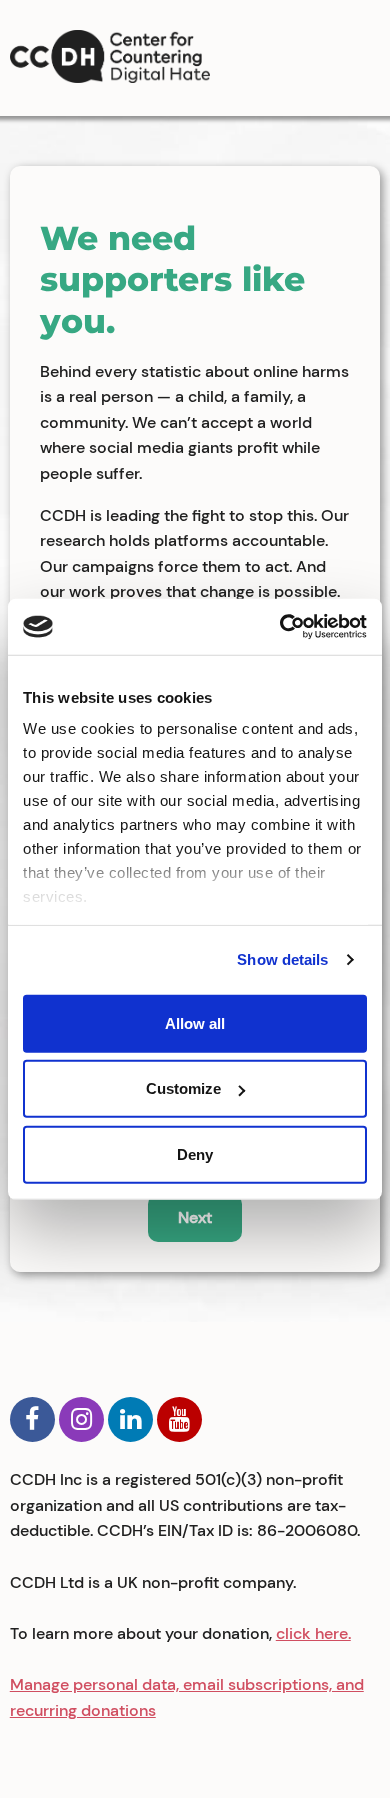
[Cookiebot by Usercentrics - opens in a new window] (280, 627)
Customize (183, 1088)
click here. (313, 1633)
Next (195, 1217)
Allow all (195, 1022)
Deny (195, 1153)
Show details (282, 959)
